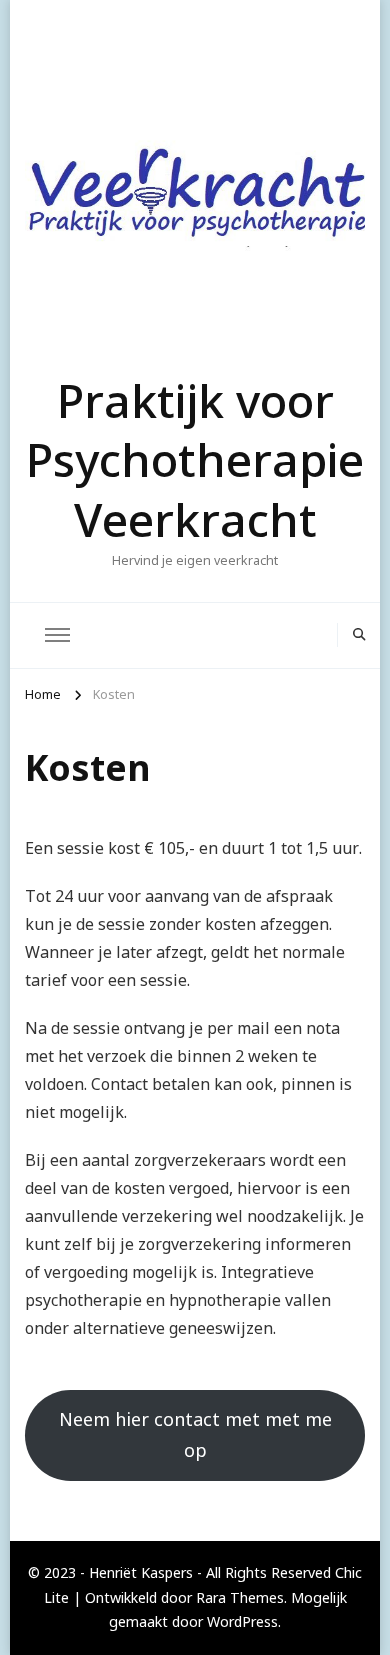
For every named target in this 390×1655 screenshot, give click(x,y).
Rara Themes (240, 1597)
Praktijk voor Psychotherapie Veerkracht (195, 460)
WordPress (242, 1621)
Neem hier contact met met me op (195, 1435)
